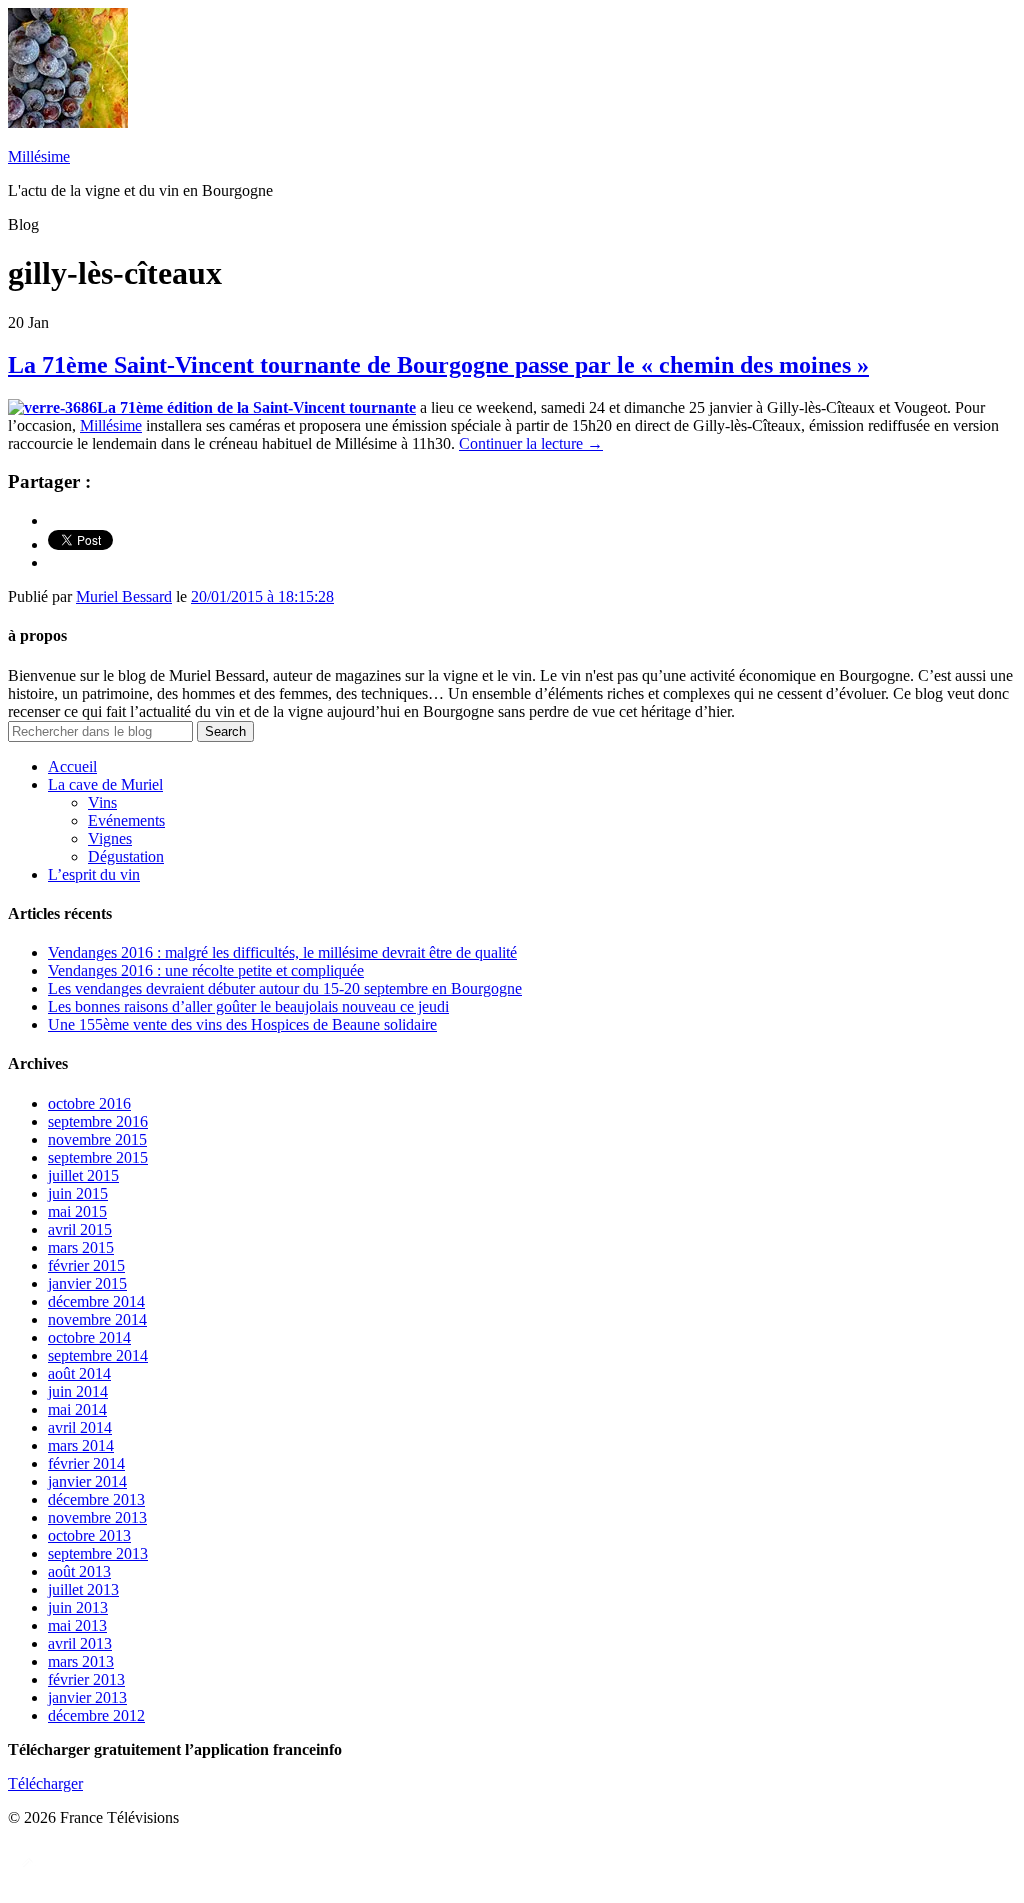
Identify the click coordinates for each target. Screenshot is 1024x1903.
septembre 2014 (98, 1355)
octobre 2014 (89, 1337)
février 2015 (86, 1265)
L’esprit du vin (94, 874)
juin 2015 (78, 1193)
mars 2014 (81, 1445)
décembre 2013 (96, 1499)
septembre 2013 (98, 1553)
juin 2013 (78, 1607)
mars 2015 (81, 1247)
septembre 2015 (98, 1157)
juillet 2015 (83, 1175)
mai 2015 (77, 1211)
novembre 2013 (97, 1517)
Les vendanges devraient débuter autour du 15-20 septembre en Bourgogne (285, 988)
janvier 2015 (87, 1283)
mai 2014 (77, 1409)
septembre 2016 (98, 1121)
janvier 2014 (87, 1481)
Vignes (110, 838)
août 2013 (79, 1571)
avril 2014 (80, 1427)
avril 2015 (80, 1229)
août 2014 (79, 1373)
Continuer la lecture (531, 443)
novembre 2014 (97, 1319)
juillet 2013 (83, 1589)
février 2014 (86, 1463)
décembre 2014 (96, 1301)
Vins (102, 802)
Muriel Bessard (124, 596)
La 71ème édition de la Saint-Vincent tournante (256, 407)
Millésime (39, 156)
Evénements (126, 820)
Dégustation (126, 856)
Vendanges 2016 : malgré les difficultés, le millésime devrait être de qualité (282, 952)
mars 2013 (81, 1661)
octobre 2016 (89, 1103)
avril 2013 (80, 1643)
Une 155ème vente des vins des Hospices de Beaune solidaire (242, 1024)
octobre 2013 (89, 1535)
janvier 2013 (87, 1697)
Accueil (72, 766)
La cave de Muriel (105, 784)
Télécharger (45, 1783)
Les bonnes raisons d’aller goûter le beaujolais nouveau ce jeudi (248, 1006)
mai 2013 (77, 1625)
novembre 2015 (97, 1139)
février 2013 (86, 1679)
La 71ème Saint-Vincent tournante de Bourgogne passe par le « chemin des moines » (438, 365)
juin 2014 (78, 1391)
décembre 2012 (96, 1715)
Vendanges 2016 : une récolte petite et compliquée (206, 970)
